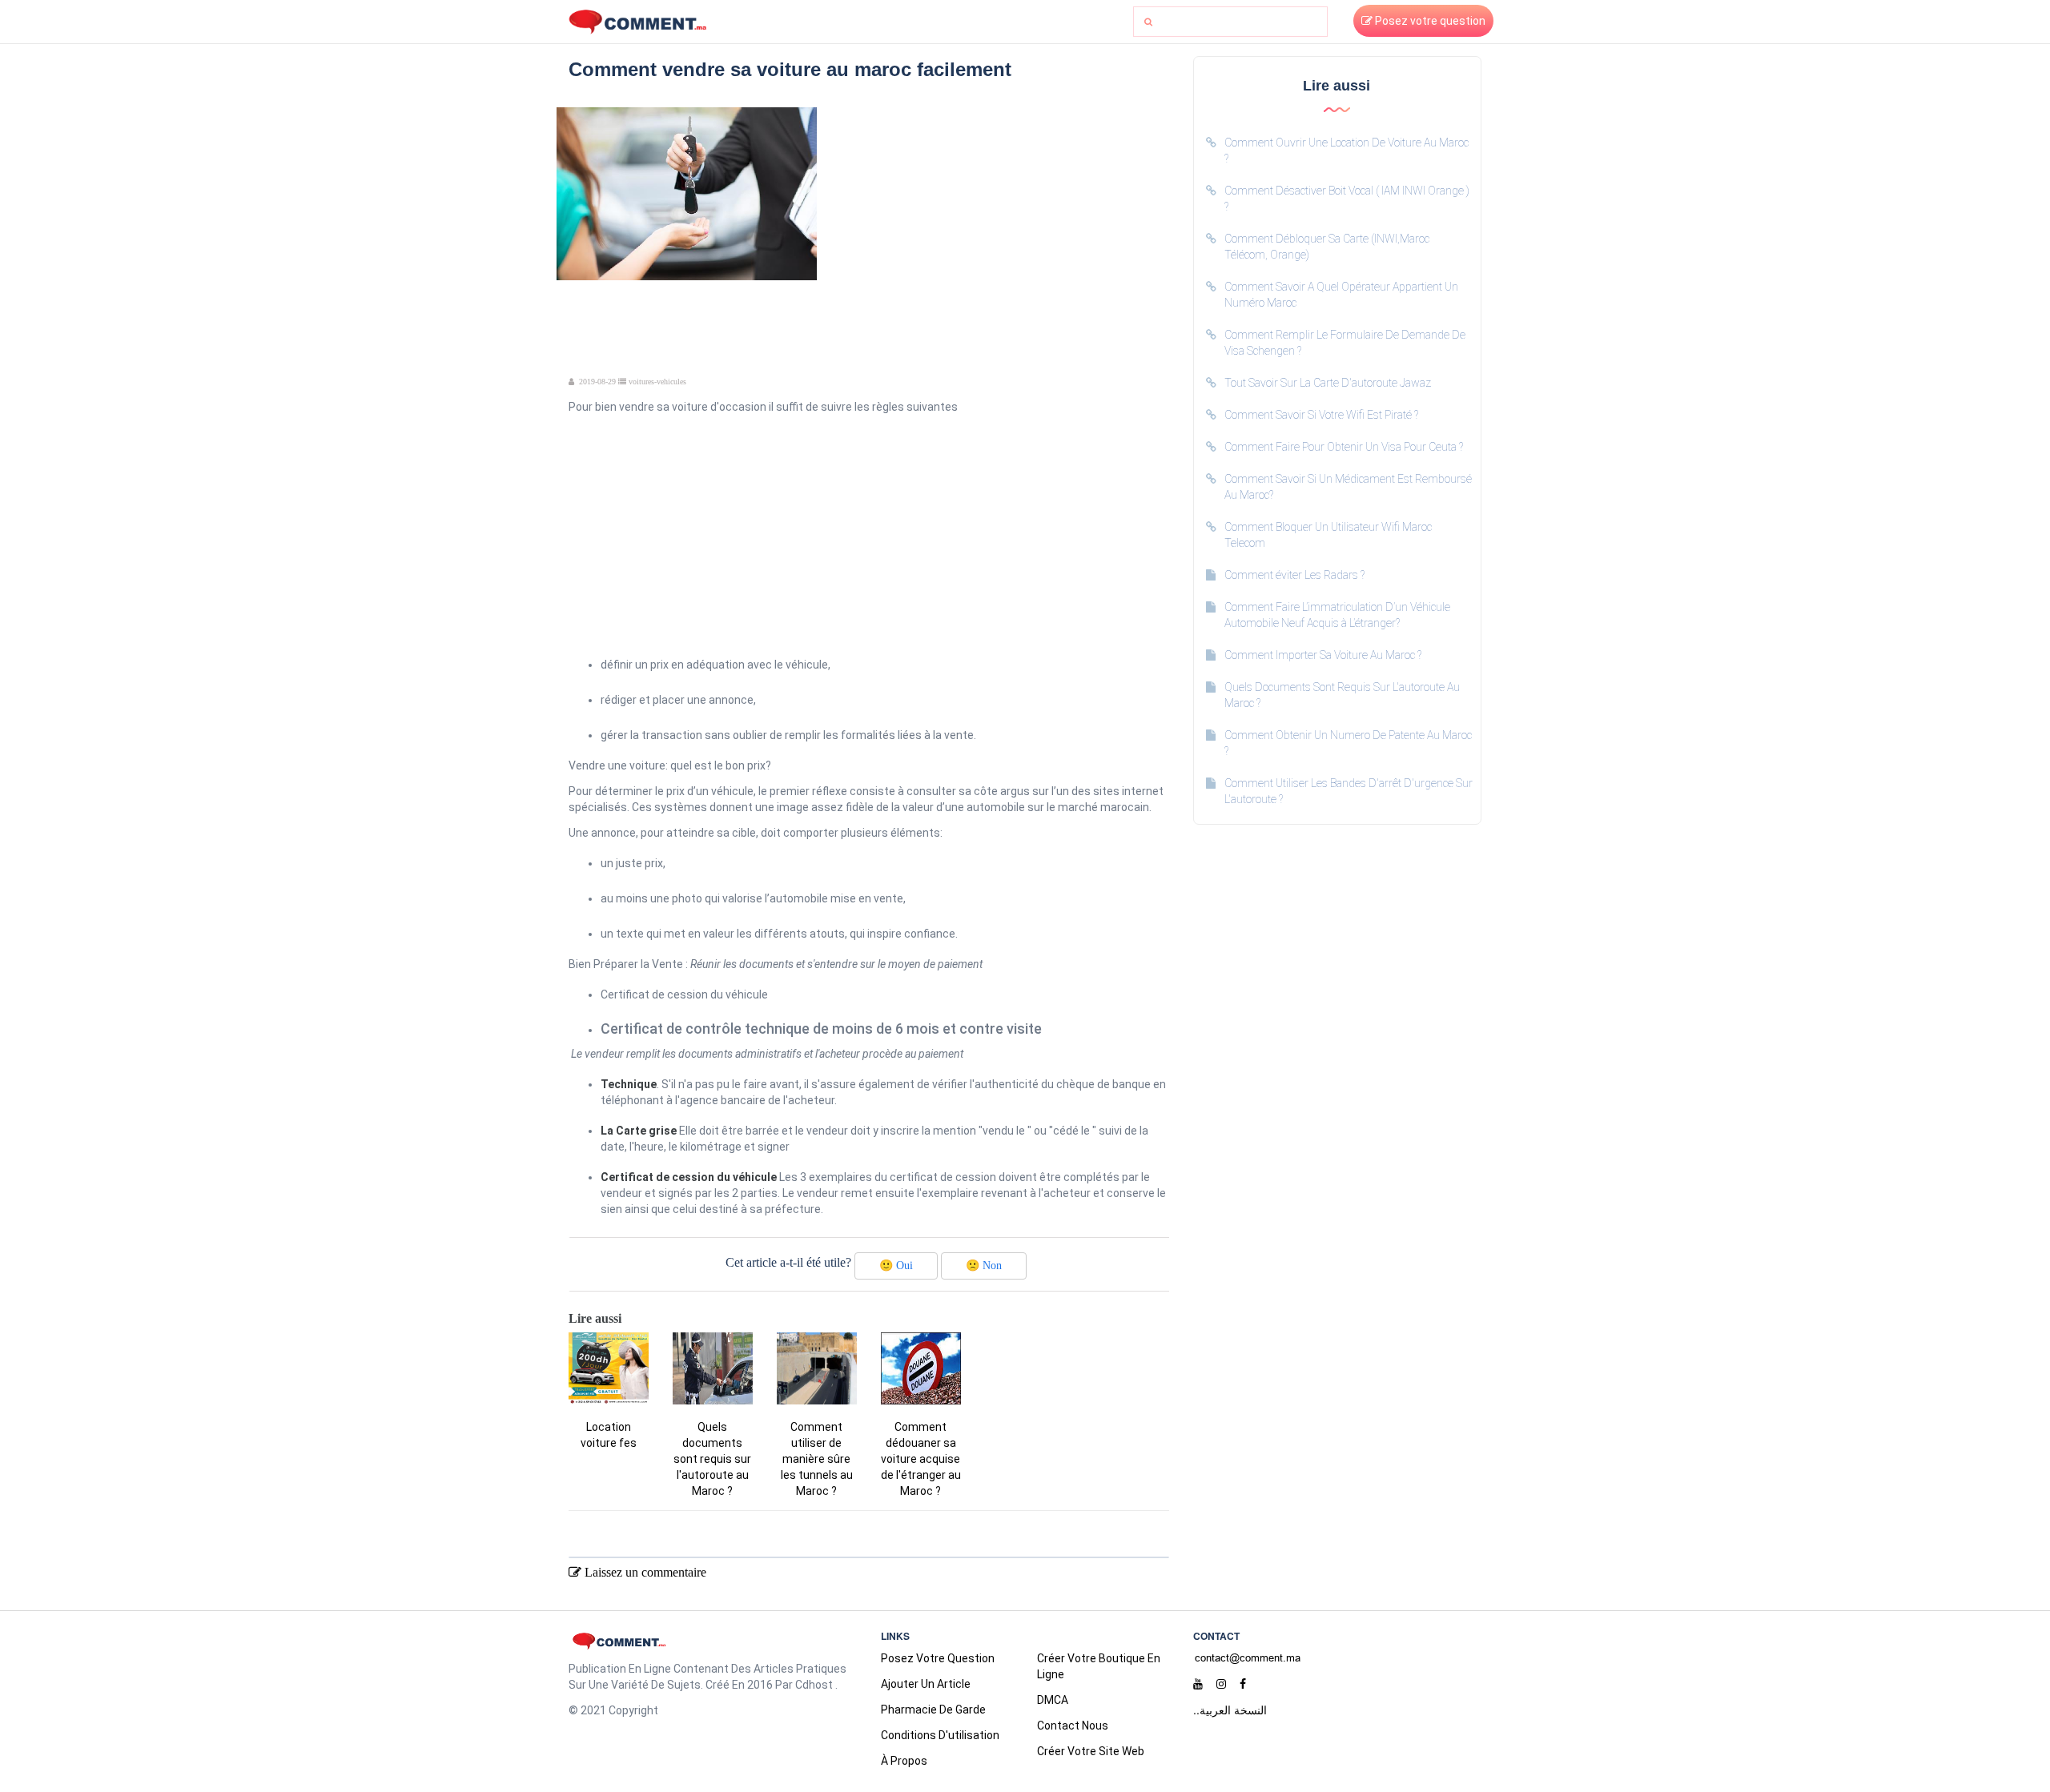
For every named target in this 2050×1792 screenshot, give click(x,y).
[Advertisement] (999, 219)
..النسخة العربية (1230, 1710)
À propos (904, 1761)
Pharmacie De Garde (933, 1710)
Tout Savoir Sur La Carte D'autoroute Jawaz (1328, 383)
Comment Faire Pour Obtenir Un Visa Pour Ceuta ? (1344, 447)
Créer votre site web (1091, 1751)
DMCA (1053, 1700)
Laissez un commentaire (644, 1572)
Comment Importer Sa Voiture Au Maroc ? (1323, 655)
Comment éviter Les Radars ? (1294, 575)
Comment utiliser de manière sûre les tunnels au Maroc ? (817, 1459)
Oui (896, 1266)
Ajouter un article (926, 1684)
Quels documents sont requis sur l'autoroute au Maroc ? (712, 1459)
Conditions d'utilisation (940, 1735)
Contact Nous (1073, 1726)
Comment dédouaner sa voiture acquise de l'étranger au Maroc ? (921, 1459)
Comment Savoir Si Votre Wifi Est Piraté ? (1321, 415)
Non (984, 1266)
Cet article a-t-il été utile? (788, 1262)
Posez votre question (1429, 21)
